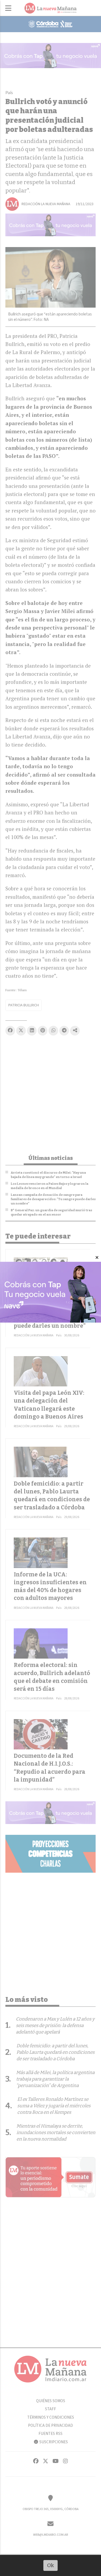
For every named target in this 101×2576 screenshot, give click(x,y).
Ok (50, 2565)
